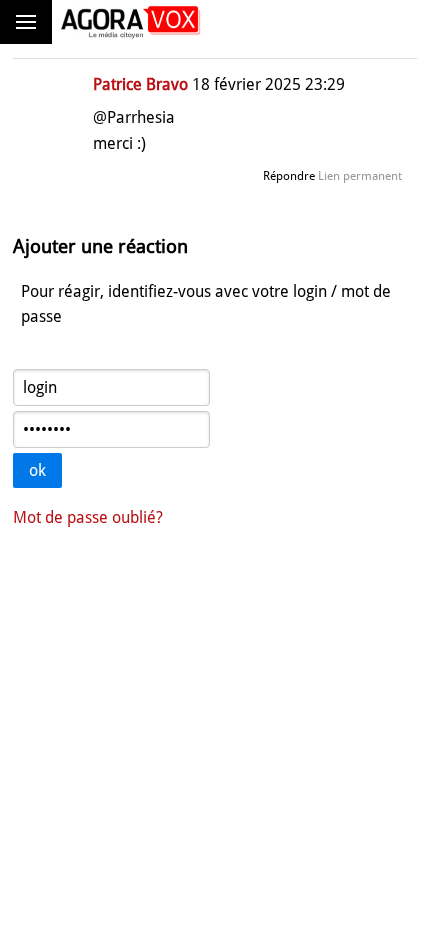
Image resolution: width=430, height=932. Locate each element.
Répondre (289, 176)
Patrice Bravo (140, 84)
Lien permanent (360, 176)
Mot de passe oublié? (88, 517)
